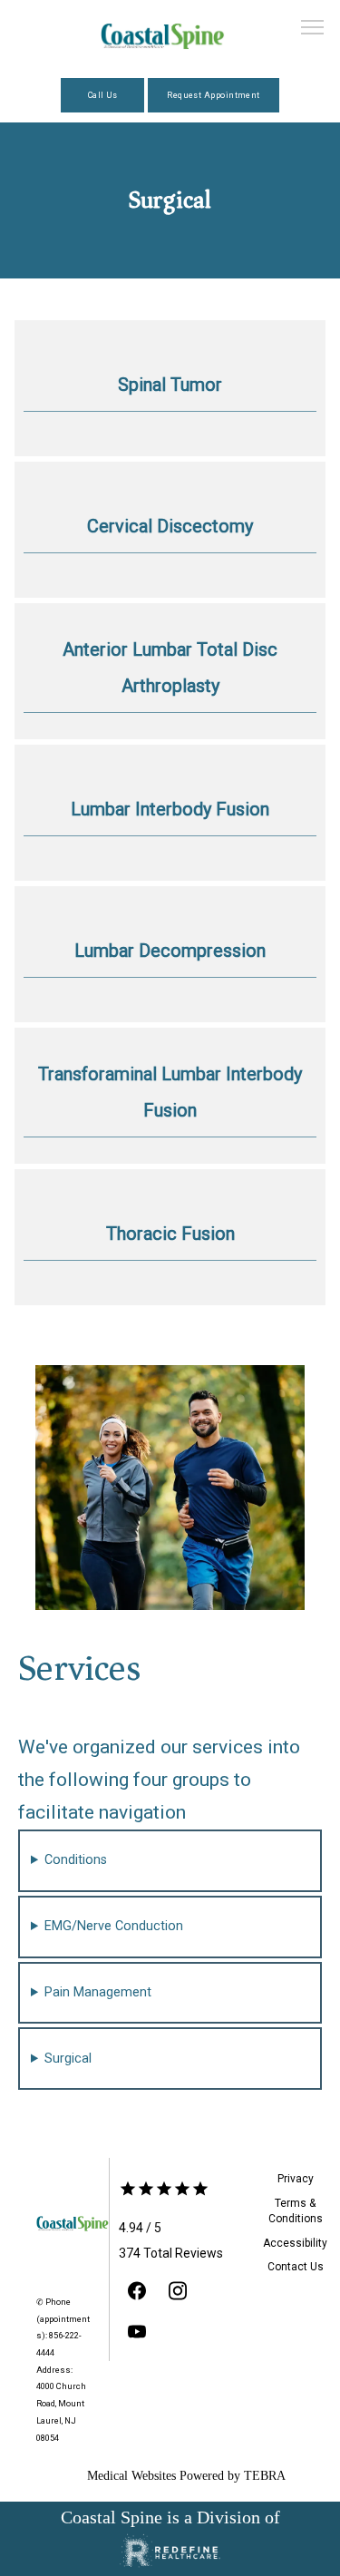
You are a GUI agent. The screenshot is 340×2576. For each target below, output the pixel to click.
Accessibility (295, 2243)
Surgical (68, 2059)
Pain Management (98, 1992)
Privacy (296, 2179)
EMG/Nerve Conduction (114, 1926)
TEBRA (265, 2476)
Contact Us (296, 2267)
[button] (313, 29)
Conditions (76, 1860)
